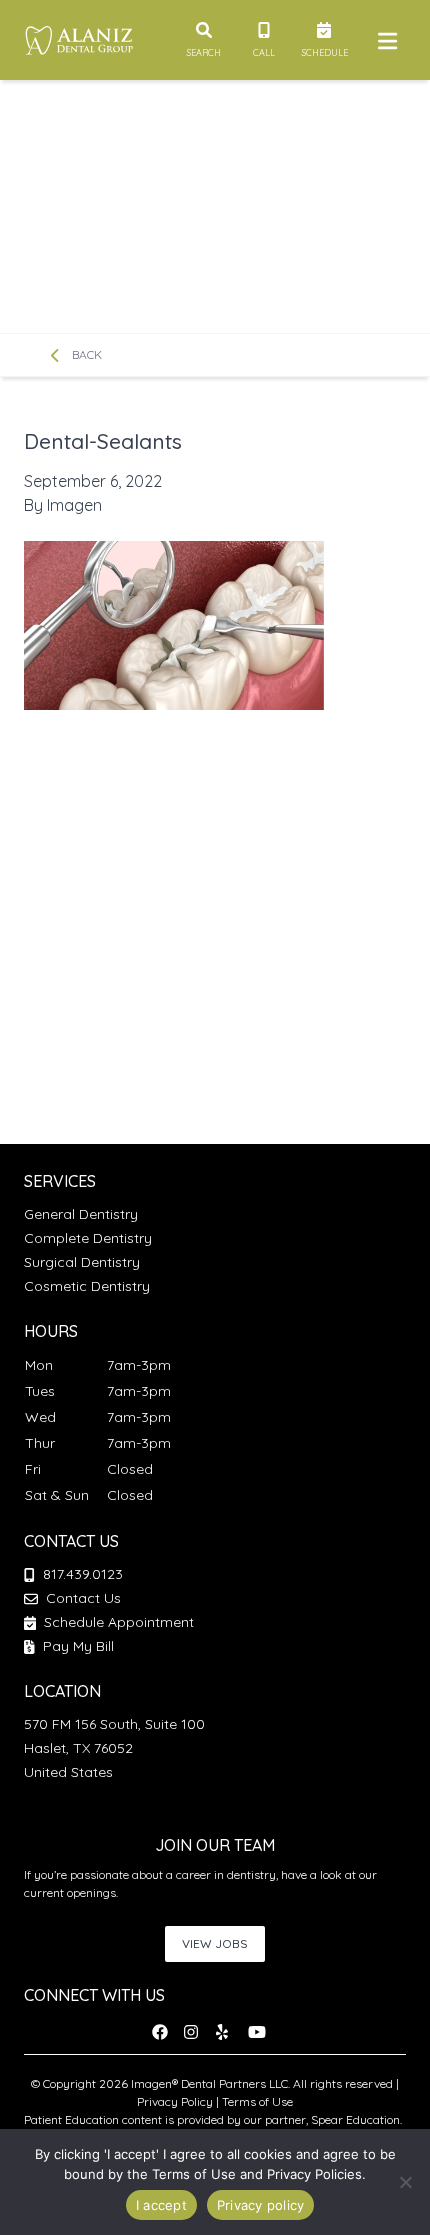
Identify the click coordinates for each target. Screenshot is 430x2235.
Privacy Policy (175, 2101)
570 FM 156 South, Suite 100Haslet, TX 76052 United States (114, 1748)
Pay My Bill (76, 1646)
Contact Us (83, 1598)
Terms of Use (257, 2101)
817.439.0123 (83, 1574)
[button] (166, 2032)
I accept (161, 2205)
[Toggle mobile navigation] (384, 40)
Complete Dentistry (88, 1238)
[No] (405, 2182)
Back (85, 354)
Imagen (74, 505)
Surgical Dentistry (82, 1262)
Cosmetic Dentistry (87, 1286)
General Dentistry (81, 1214)
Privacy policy (261, 2205)
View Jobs (215, 1943)
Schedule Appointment (117, 1622)
